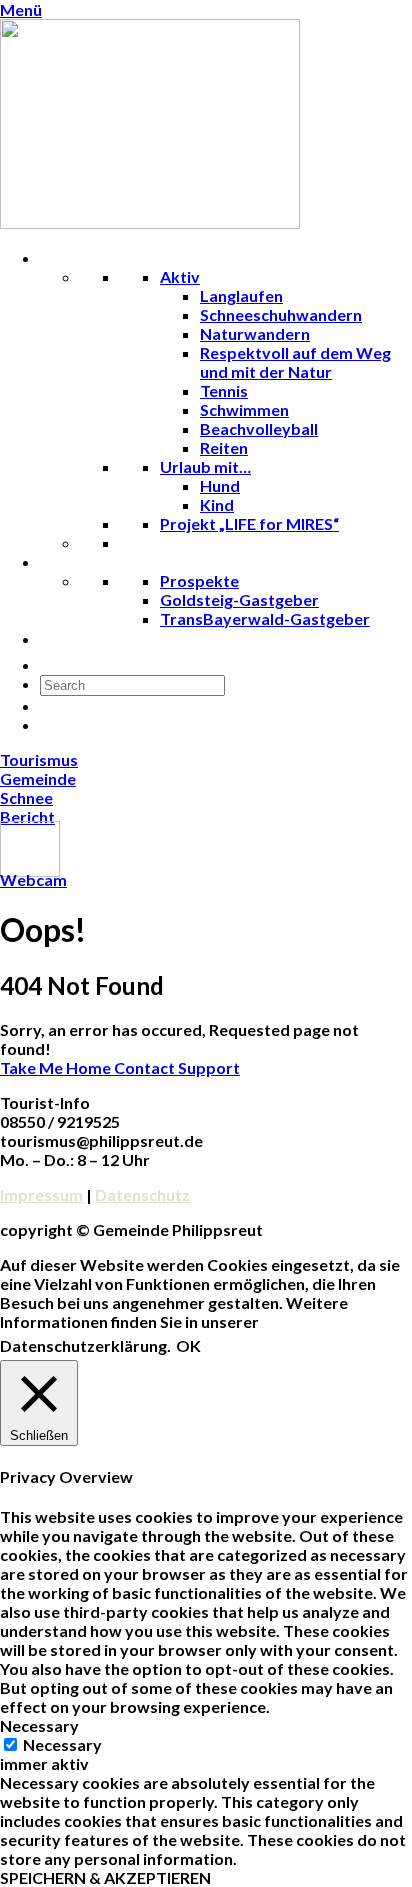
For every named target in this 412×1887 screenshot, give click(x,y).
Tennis (224, 390)
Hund (220, 485)
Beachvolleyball (259, 428)
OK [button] (188, 1345)
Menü (21, 9)
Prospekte (199, 580)
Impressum (41, 1194)
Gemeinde (38, 778)
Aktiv (180, 276)
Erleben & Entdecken (131, 257)
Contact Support (177, 1067)
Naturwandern (255, 333)
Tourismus (39, 759)
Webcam (33, 879)
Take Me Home (57, 1067)
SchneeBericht (27, 807)
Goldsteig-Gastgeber (239, 599)
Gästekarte (97, 664)
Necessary (62, 1744)
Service (81, 561)
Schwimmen (244, 409)
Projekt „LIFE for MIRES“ (249, 523)
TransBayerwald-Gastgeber (265, 618)
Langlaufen (241, 295)
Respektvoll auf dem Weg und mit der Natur (295, 362)
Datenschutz (142, 1194)
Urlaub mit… (205, 466)
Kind (217, 504)
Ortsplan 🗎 (96, 638)
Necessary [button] (39, 1725)
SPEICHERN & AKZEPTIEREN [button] (105, 1877)
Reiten (224, 447)
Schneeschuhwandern (281, 314)
